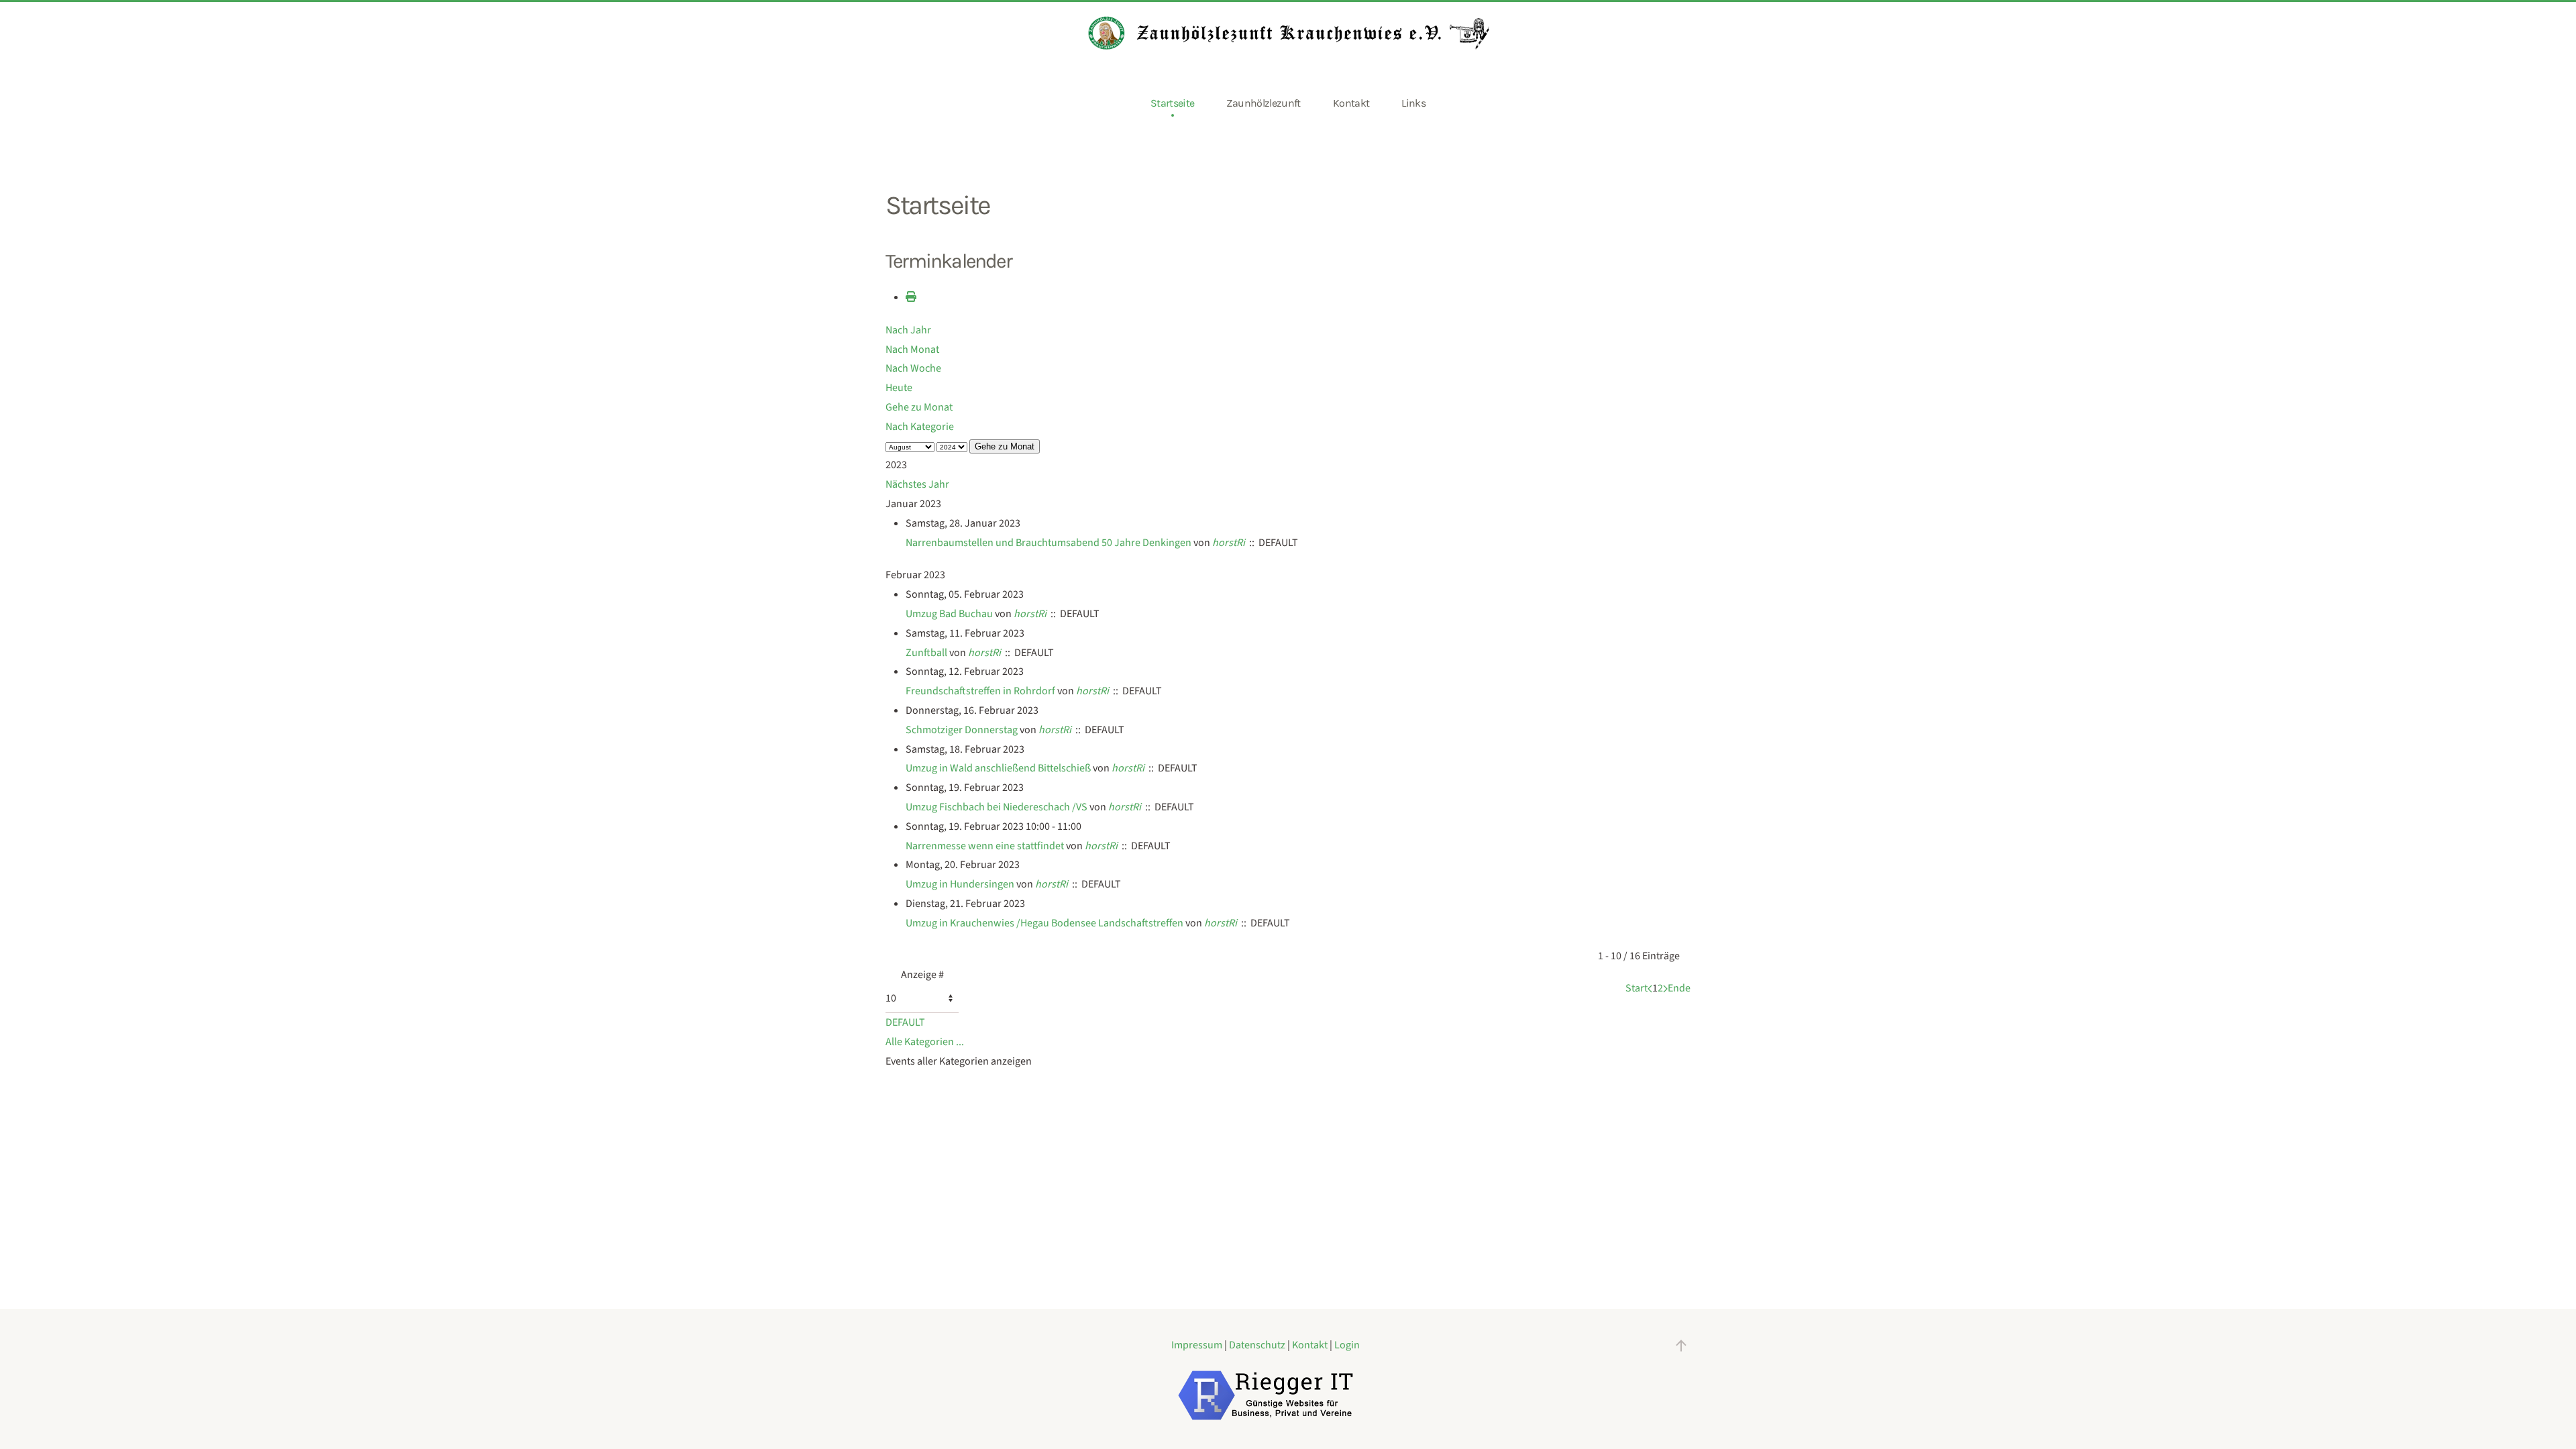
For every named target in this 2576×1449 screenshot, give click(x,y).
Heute (899, 388)
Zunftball (926, 653)
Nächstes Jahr (917, 484)
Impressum (1198, 1345)
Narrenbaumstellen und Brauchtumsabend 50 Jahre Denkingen (1049, 543)
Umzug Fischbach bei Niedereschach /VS (997, 807)
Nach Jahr (908, 330)
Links (1413, 103)
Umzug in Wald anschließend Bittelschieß (998, 768)
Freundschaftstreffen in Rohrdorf (980, 691)
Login (1347, 1345)
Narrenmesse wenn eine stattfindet (985, 846)
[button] (1681, 1346)
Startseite (1173, 103)
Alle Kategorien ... (925, 1042)
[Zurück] (1650, 988)
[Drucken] (911, 297)
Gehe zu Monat (919, 407)
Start (1636, 988)
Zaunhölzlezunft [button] (1263, 103)
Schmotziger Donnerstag (962, 730)
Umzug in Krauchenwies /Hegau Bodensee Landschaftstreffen (1044, 923)
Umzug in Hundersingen (960, 884)
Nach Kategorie (920, 427)
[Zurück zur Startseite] (1288, 33)
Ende (1679, 988)
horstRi (1229, 543)
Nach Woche (913, 368)
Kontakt (1351, 103)
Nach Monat (912, 350)
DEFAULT (905, 1022)
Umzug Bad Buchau (949, 614)
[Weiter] (1665, 988)
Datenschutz (1258, 1345)
